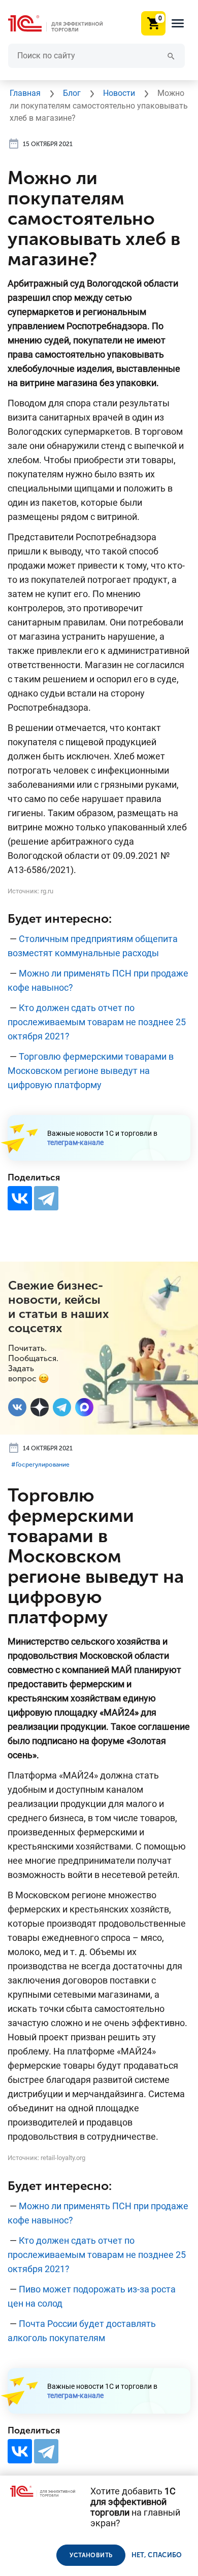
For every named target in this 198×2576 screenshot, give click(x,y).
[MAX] (84, 1407)
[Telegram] (46, 1198)
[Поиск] (171, 56)
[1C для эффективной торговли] (63, 24)
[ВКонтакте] (20, 1198)
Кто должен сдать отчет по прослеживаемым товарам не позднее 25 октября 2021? (97, 1022)
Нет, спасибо (157, 2555)
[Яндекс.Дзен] (40, 1407)
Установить (91, 2555)
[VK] (17, 1407)
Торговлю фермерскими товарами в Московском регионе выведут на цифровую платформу (91, 1071)
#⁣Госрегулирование (40, 1465)
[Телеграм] (62, 1407)
